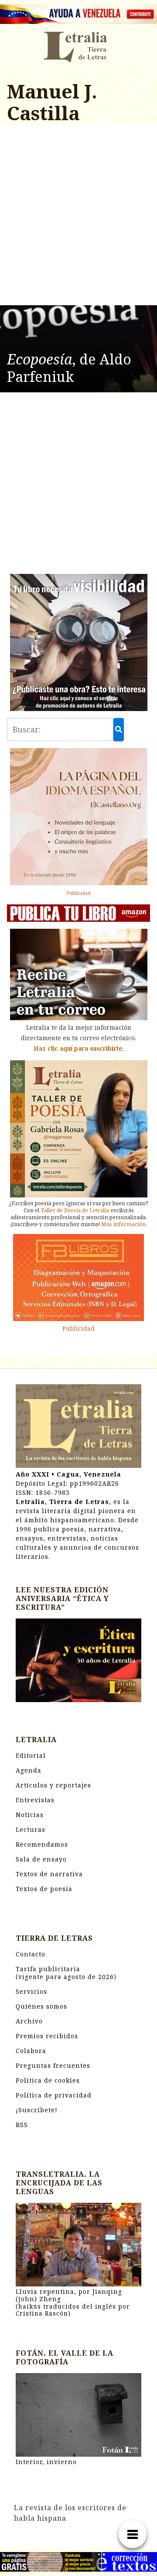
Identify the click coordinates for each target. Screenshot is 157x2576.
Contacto (31, 1954)
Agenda (29, 1770)
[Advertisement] (78, 216)
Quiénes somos (41, 2006)
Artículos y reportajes (53, 1785)
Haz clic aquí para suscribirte (78, 1048)
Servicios (31, 1991)
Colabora (31, 2051)
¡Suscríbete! (37, 2110)
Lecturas (31, 1829)
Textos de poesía (44, 1889)
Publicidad (78, 893)
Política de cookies (48, 2080)
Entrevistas (35, 1800)
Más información (123, 1224)
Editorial (31, 1755)
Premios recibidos (47, 2036)
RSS (22, 2125)
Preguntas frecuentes (53, 2065)
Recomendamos (42, 1844)
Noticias (30, 1815)
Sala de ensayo (41, 1859)
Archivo (29, 2021)
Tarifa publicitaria (66, 1973)
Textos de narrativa (49, 1874)
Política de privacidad (54, 2095)
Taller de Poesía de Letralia (75, 1210)
